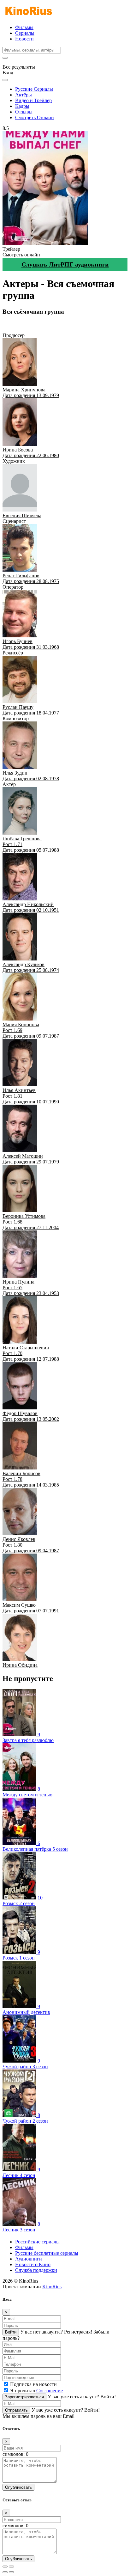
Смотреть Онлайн (35, 117)
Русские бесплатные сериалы (47, 2253)
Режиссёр (106, 324)
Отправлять (16, 2410)
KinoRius (52, 2287)
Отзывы (24, 112)
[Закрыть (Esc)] (5, 2567)
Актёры (24, 95)
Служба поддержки (36, 2270)
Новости (24, 39)
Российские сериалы (37, 2242)
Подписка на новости (33, 2384)
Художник (37, 324)
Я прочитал (36, 2391)
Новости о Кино (33, 2264)
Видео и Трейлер (33, 100)
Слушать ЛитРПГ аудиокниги (65, 264)
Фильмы (24, 27)
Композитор (16, 330)
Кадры (22, 106)
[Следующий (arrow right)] (11, 2572)
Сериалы (25, 33)
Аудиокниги (29, 2259)
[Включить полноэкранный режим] (11, 2567)
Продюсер (14, 324)
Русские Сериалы (34, 89)
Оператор (85, 324)
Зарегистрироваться (24, 2397)
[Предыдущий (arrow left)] (5, 2572)
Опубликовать (18, 2487)
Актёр (37, 330)
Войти (11, 2332)
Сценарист (61, 324)
